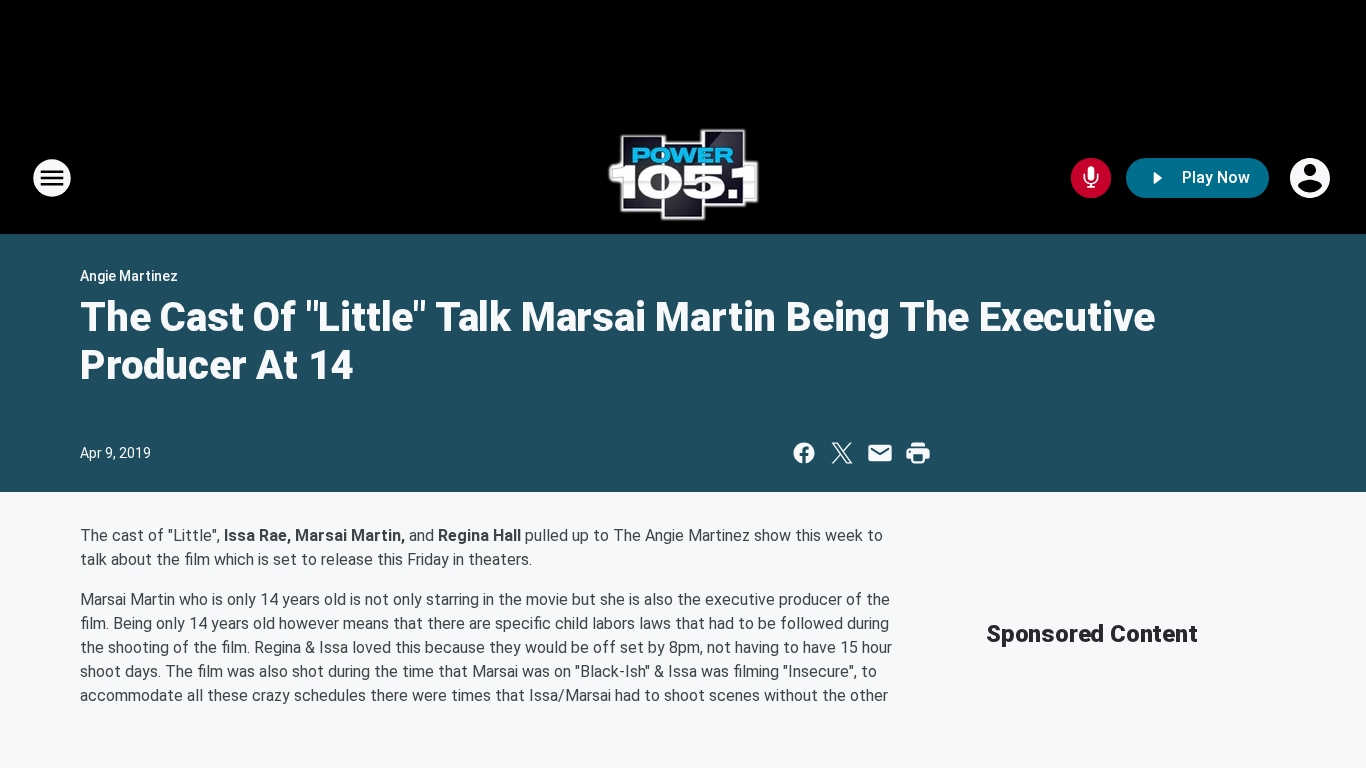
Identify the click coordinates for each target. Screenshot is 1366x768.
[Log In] (1312, 178)
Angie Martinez (129, 276)
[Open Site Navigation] (52, 178)
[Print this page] (918, 453)
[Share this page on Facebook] (804, 453)
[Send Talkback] (1091, 178)
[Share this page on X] (842, 453)
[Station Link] (683, 178)
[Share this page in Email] (880, 453)
